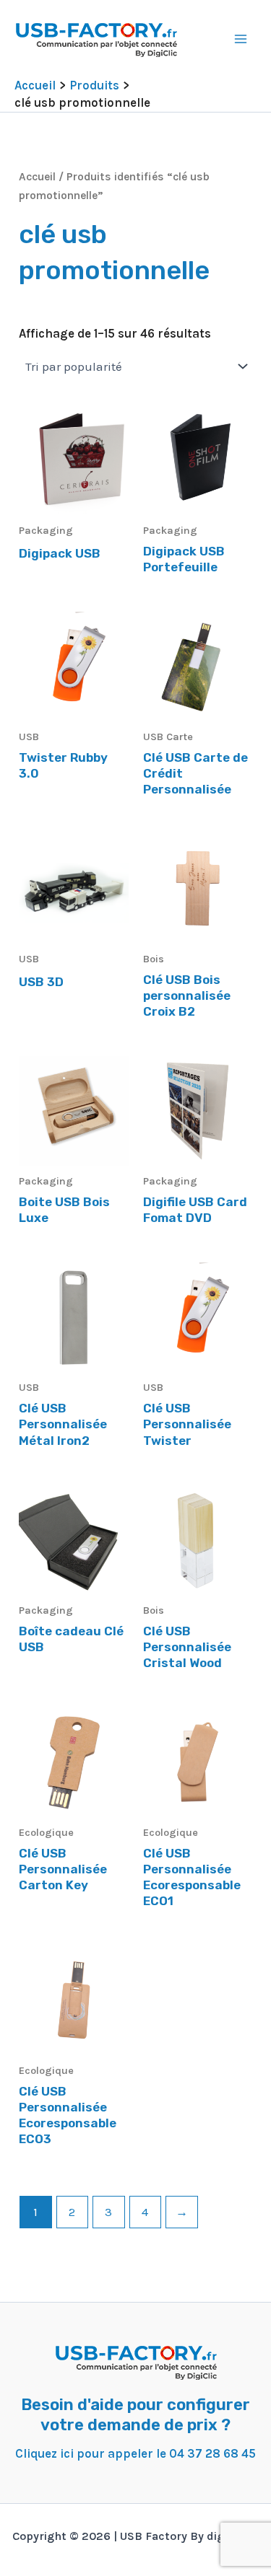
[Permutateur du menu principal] (241, 39)
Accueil (37, 177)
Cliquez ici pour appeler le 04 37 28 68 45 (135, 2453)
